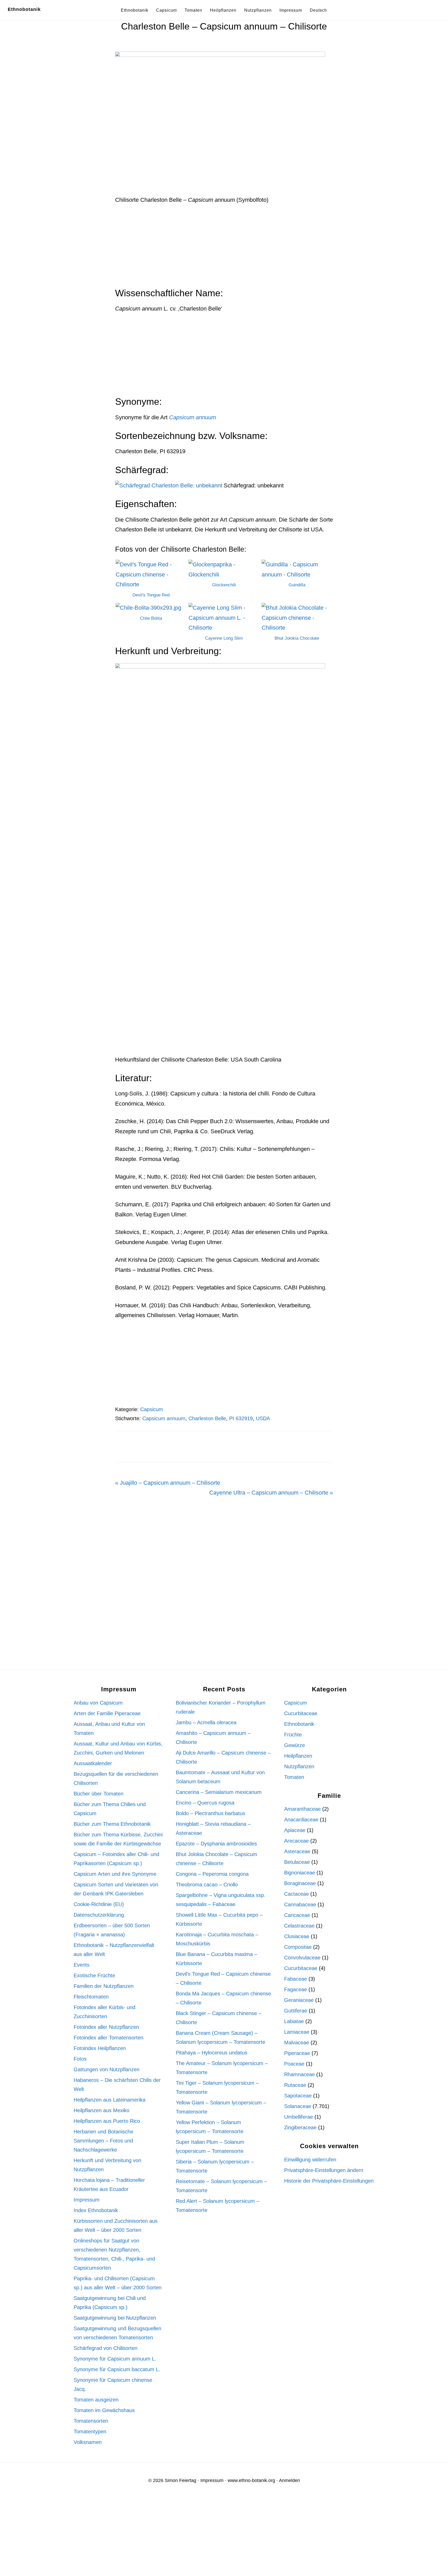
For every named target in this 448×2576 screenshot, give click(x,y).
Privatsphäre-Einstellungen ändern (324, 2170)
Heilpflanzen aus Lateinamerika (110, 2100)
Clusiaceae (297, 1936)
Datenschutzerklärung (99, 1915)
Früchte (293, 1735)
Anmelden (289, 2480)
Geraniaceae (299, 2000)
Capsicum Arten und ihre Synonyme (115, 1874)
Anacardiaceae (301, 1820)
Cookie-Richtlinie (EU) (99, 1904)
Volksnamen (88, 2442)
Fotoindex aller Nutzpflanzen (106, 2027)
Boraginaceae (300, 1883)
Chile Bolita (151, 618)
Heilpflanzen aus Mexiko (101, 2110)
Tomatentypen (90, 2431)
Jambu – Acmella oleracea (206, 1722)
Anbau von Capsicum (98, 1703)
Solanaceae (298, 2106)
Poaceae (294, 2064)
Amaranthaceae (302, 1809)
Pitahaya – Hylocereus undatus (212, 2053)
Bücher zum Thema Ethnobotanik (112, 1824)
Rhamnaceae (299, 2074)
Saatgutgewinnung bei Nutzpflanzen (115, 2318)
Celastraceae (299, 1926)
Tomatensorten (91, 2421)
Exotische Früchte (94, 1975)
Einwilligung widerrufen (310, 2160)
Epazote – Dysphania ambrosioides (216, 1844)
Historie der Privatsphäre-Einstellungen (329, 2181)
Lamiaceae (297, 2032)
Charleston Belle (207, 1418)
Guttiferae (296, 2011)
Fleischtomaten (91, 1997)
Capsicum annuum (164, 1418)
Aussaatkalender (93, 1763)
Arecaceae (296, 1841)
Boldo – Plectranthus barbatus (211, 1813)
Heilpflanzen (298, 1756)
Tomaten (294, 1777)
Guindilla (297, 585)
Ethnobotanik (24, 9)
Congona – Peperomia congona (212, 1874)
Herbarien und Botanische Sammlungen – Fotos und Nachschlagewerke (103, 2141)
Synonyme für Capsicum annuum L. (115, 2359)
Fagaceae (296, 1989)
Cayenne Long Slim (224, 638)
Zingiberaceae (300, 2127)
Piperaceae (297, 2053)
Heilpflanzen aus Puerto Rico (107, 2121)
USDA (263, 1418)
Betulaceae (297, 1862)
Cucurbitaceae (301, 1713)
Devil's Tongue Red (151, 595)
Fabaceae (296, 1979)
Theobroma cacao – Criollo (207, 1885)
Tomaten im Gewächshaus (104, 2410)
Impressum (87, 2200)
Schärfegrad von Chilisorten (106, 2348)
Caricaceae (297, 1915)
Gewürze (295, 1745)
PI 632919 (241, 1418)
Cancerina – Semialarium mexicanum (219, 1792)
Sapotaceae (298, 2096)
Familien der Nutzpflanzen (104, 1986)
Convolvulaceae (302, 1958)
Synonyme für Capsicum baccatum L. (117, 2369)
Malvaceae (297, 2043)
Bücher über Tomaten (99, 1794)
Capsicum (152, 1409)
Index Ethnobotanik (96, 2210)
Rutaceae (295, 2085)
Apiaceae (295, 1830)
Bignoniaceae (300, 1873)
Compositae (298, 1947)
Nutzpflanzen (299, 1766)
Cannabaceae (300, 1904)
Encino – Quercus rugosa (205, 1803)
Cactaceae (296, 1894)
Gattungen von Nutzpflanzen (107, 2069)
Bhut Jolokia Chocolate (297, 638)
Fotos (80, 2059)
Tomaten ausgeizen (96, 2400)
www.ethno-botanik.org (251, 2480)
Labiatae (294, 2021)
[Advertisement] (224, 249)
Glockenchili (224, 585)
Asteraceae (297, 1851)
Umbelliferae (299, 2117)
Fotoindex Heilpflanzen (100, 2048)
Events (82, 1965)
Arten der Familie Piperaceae (107, 1713)
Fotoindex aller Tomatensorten (108, 2038)
